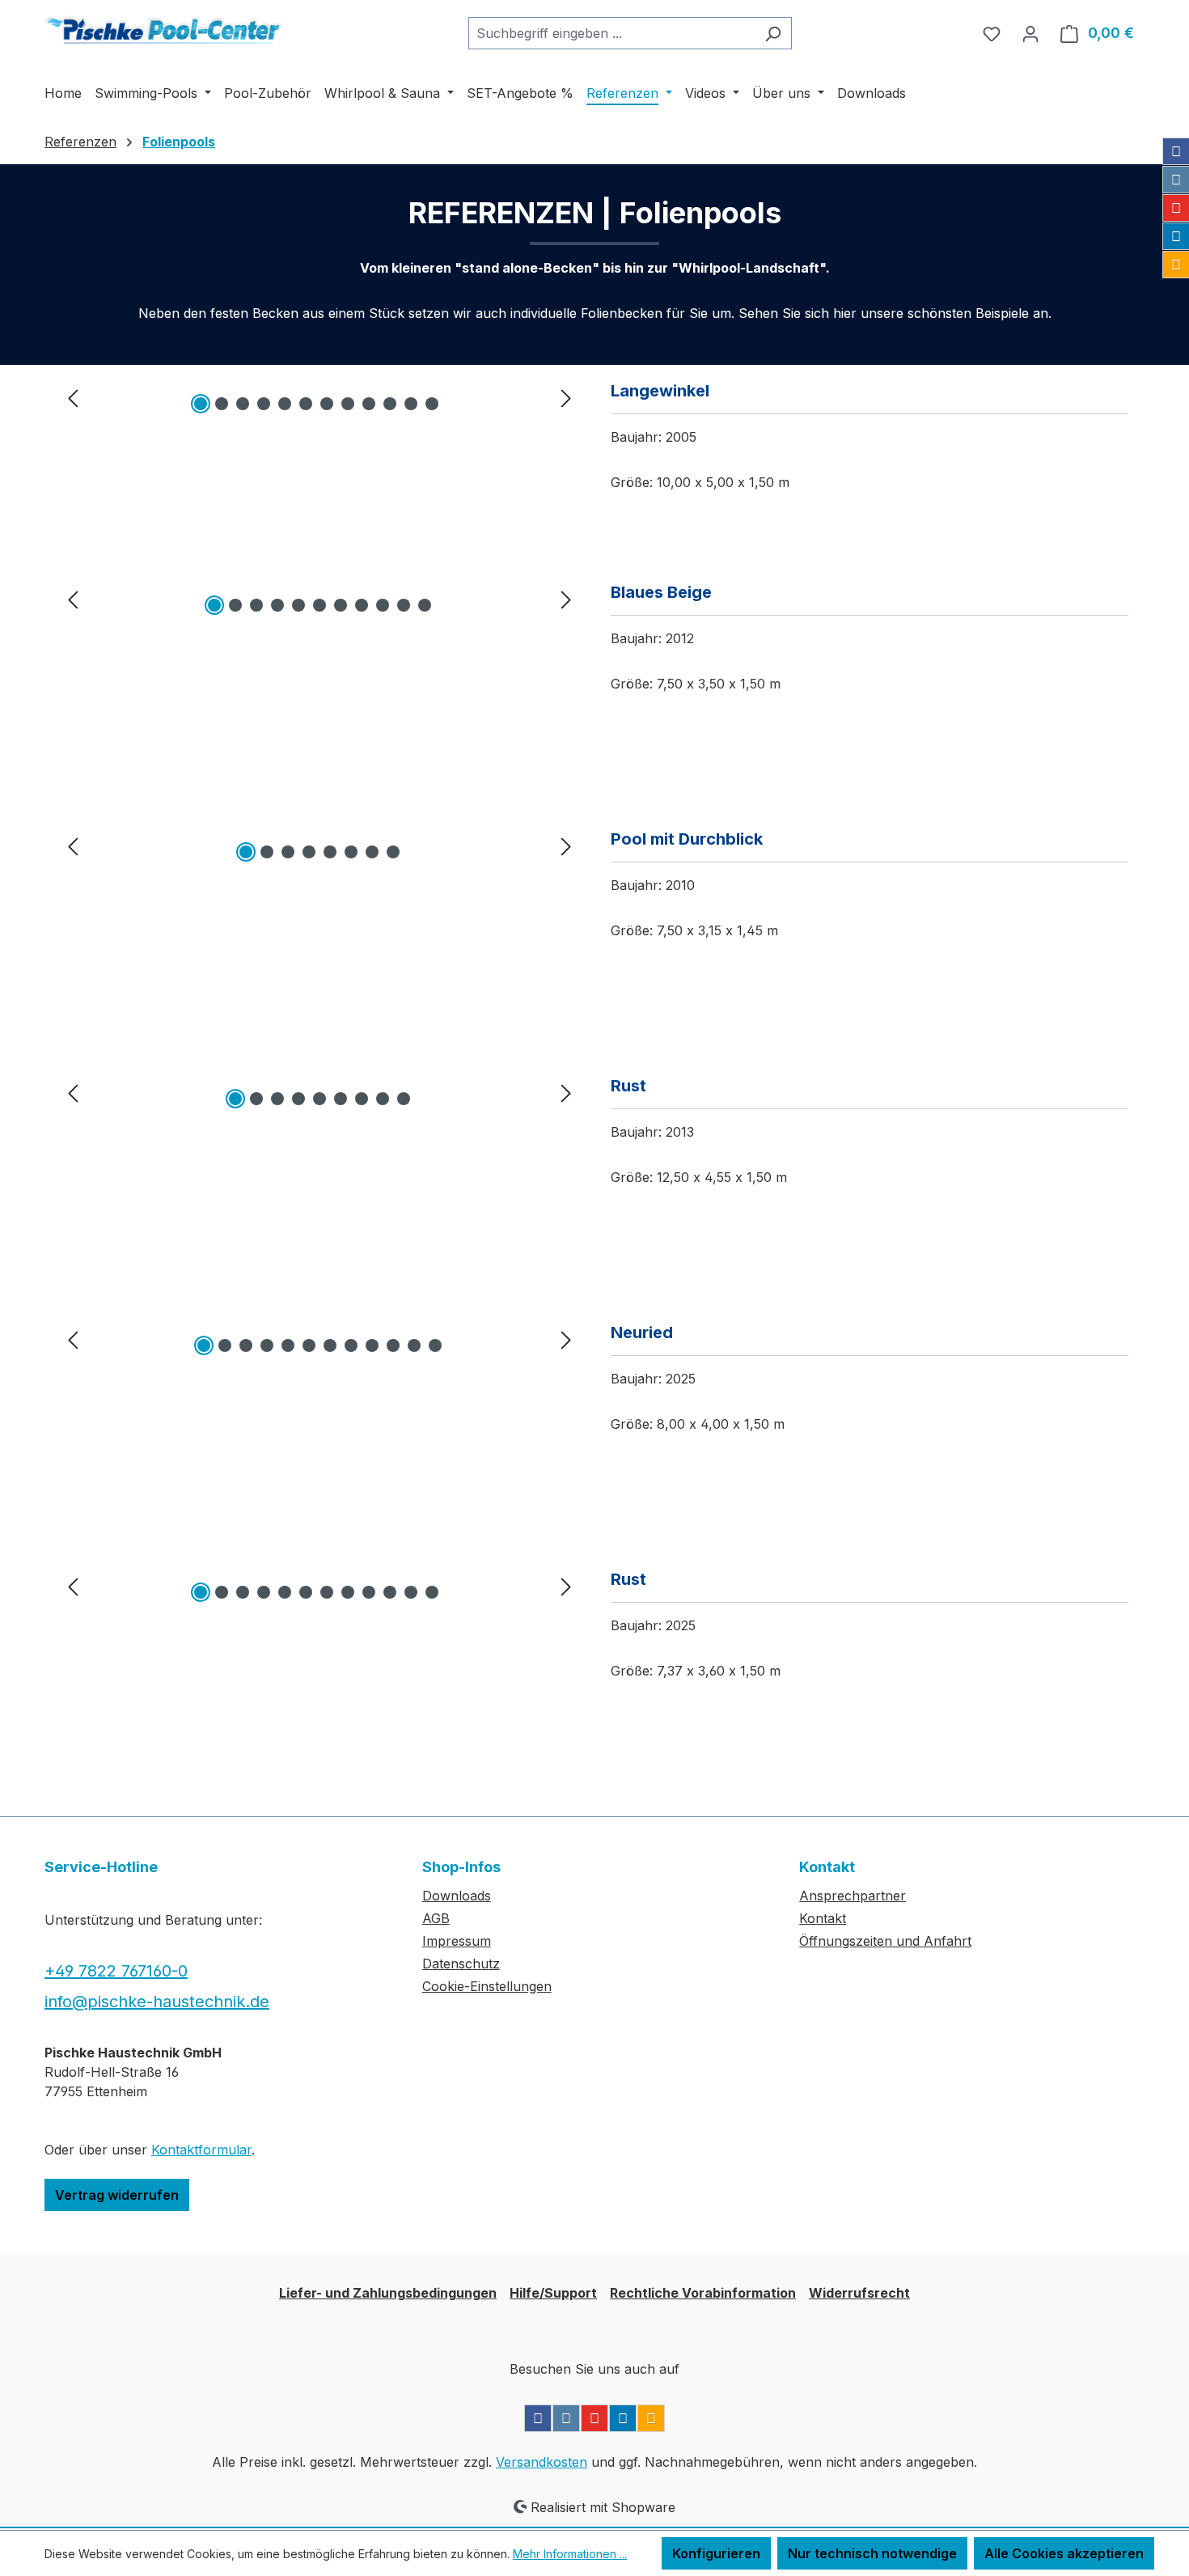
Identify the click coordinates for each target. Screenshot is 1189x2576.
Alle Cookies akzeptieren (1064, 2553)
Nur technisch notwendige (872, 2553)
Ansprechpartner (853, 1896)
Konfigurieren (716, 2553)
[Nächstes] (566, 397)
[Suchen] (773, 33)
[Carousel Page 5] (285, 404)
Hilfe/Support (553, 2293)
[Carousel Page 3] (243, 404)
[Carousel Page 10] (390, 404)
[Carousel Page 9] (369, 404)
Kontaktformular (201, 2150)
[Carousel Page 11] (411, 404)
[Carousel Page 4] (264, 404)
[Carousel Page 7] (327, 404)
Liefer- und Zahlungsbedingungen (388, 2293)
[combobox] (611, 33)
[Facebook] (1176, 151)
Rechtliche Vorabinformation (703, 2293)
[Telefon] (1176, 265)
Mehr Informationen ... (570, 2554)
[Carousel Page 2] (222, 404)
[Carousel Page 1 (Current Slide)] (201, 404)
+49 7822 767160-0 (116, 1971)
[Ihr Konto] (1030, 33)
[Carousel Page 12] (432, 404)
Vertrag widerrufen (117, 2195)
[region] (319, 397)
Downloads (457, 1896)
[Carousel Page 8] (348, 404)
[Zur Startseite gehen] (166, 30)
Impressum (457, 1941)
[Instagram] (1176, 180)
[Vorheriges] (73, 397)
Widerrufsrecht (859, 2293)
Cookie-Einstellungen (487, 1986)
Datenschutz (461, 1964)
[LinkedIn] (1176, 236)
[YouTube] (1176, 208)
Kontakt (823, 1918)
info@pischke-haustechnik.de (157, 2002)
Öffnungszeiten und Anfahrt (885, 1941)
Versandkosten (542, 2462)
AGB (436, 1918)
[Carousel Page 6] (306, 404)
